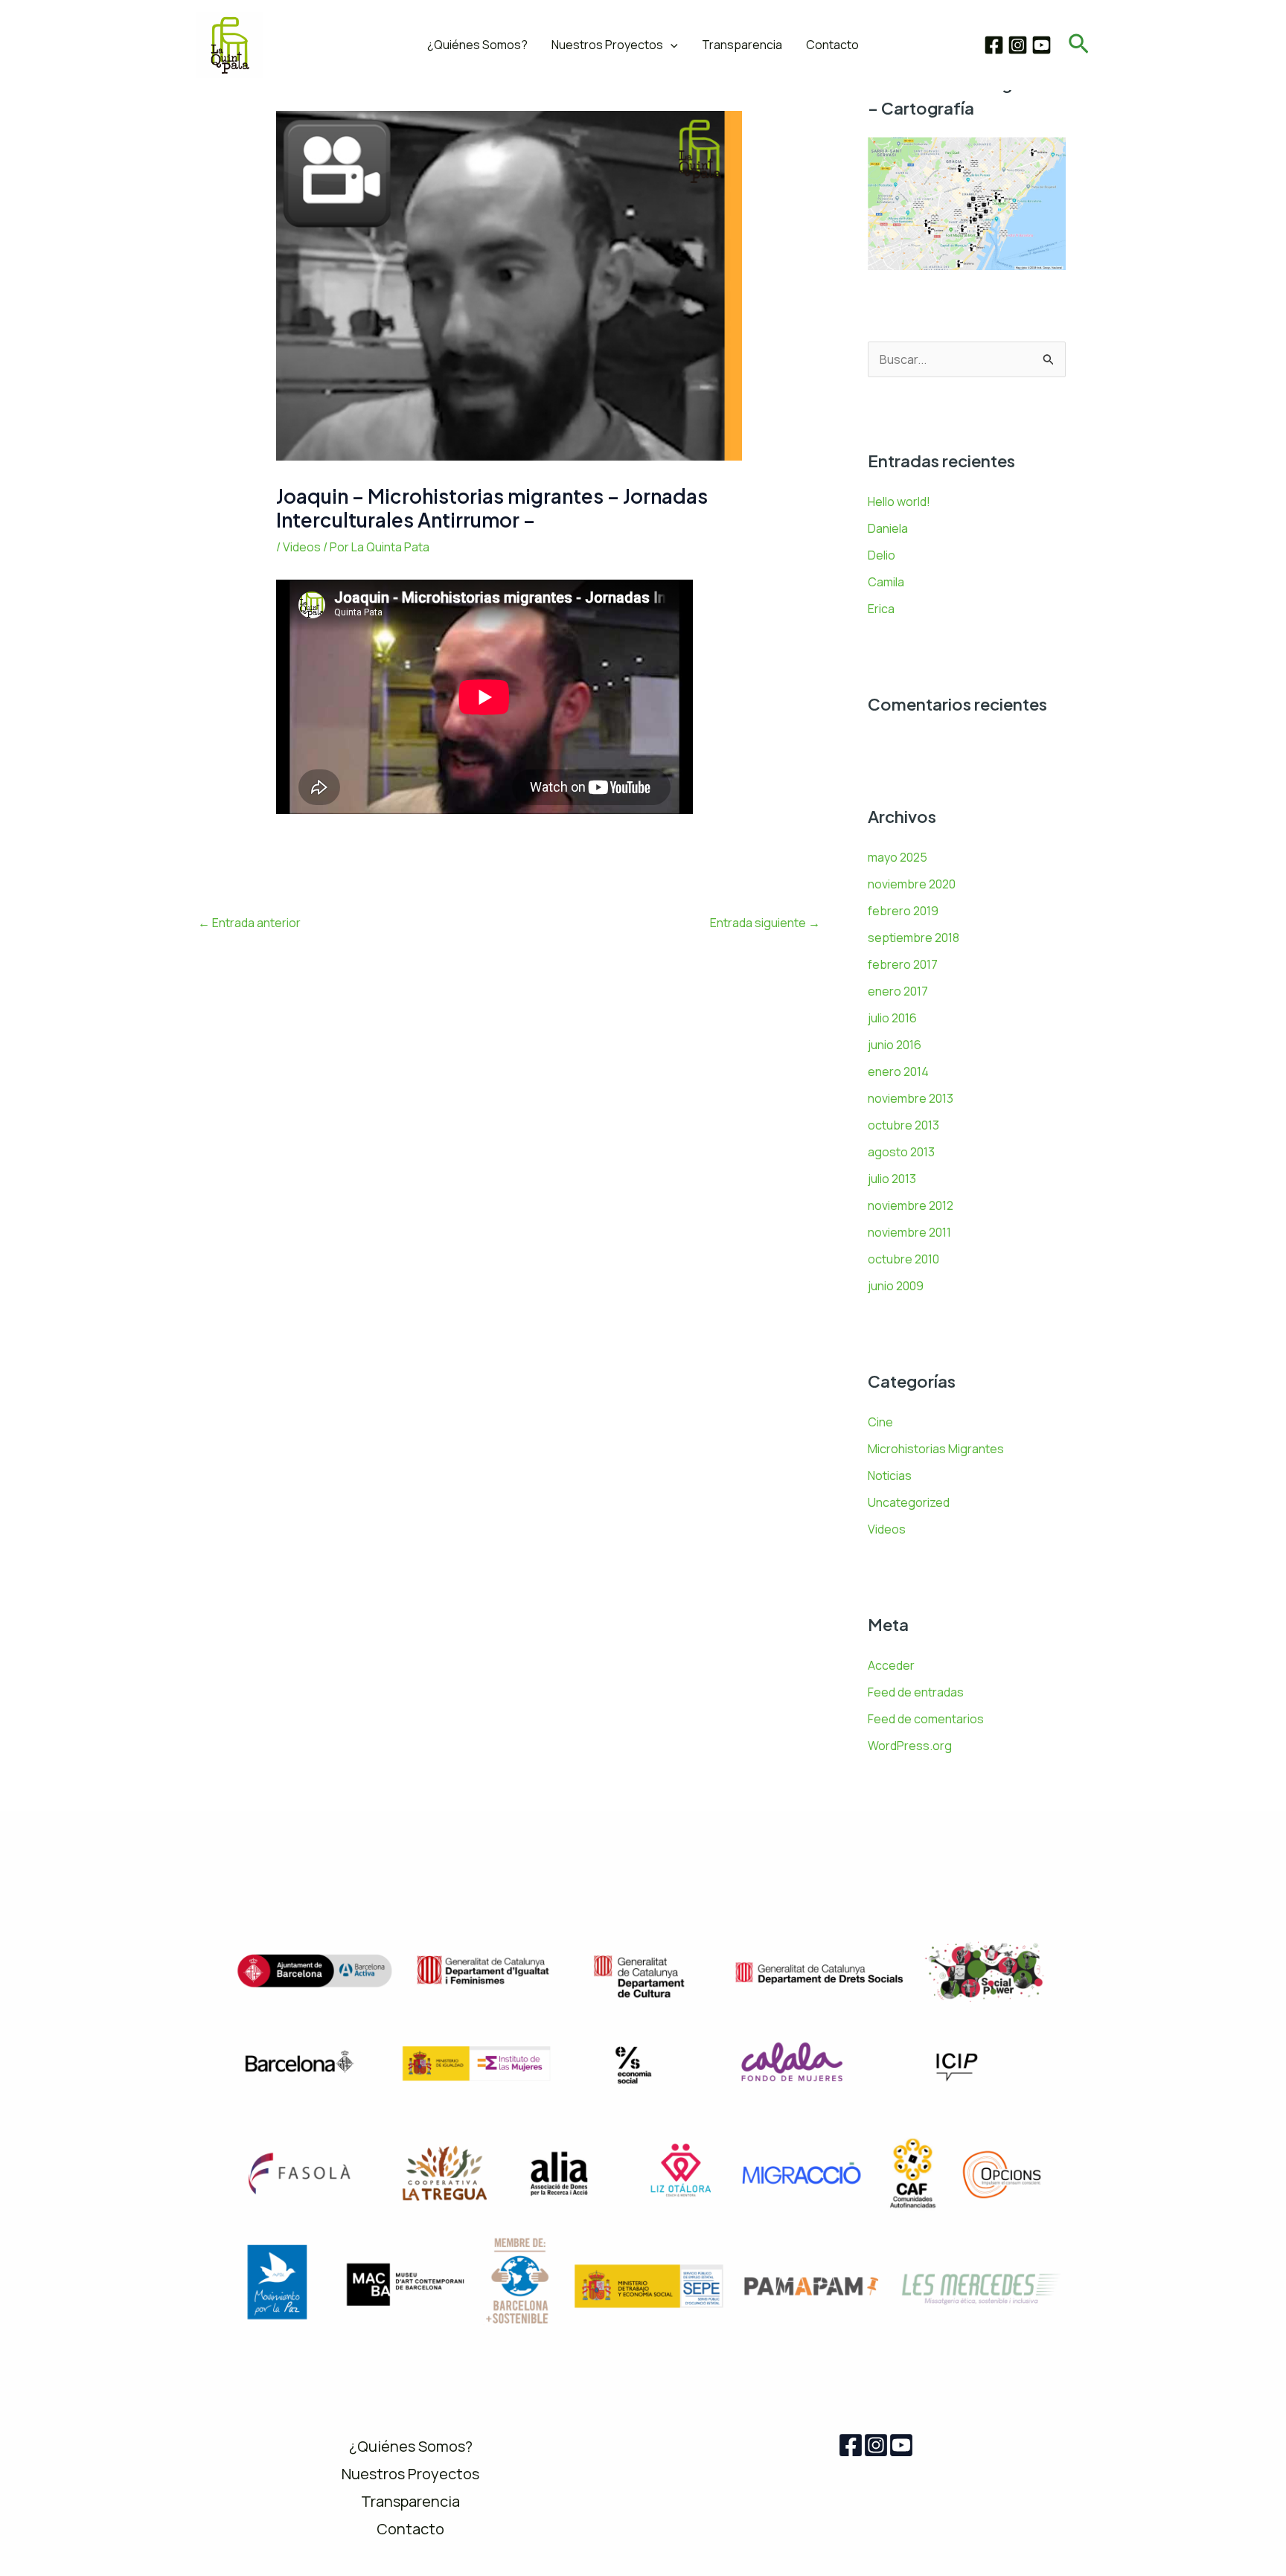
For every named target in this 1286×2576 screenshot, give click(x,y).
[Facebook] (994, 45)
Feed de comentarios (926, 1719)
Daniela (888, 528)
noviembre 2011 (909, 1232)
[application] (671, 45)
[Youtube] (901, 2445)
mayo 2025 (898, 857)
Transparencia (742, 45)
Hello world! (899, 502)
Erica (881, 609)
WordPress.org (910, 1746)
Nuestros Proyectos (607, 45)
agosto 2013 (901, 1152)
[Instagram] (1018, 45)
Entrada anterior (249, 923)
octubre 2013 (903, 1125)
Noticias (890, 1476)
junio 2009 (896, 1286)
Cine (880, 1422)
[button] (1079, 45)
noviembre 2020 (912, 884)
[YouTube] (1042, 45)
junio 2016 (895, 1045)
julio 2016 (892, 1018)
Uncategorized (909, 1502)
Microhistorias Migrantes (936, 1449)
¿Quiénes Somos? (477, 45)
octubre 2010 (903, 1259)
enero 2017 (898, 991)
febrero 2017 (903, 964)
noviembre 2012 (911, 1205)
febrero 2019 (903, 911)
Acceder (891, 1665)
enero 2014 (898, 1071)
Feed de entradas (916, 1692)
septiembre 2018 (914, 938)
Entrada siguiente (765, 923)
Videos (302, 547)
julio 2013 (892, 1179)
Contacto (832, 45)
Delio (882, 555)
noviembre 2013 (911, 1098)
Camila (886, 582)
